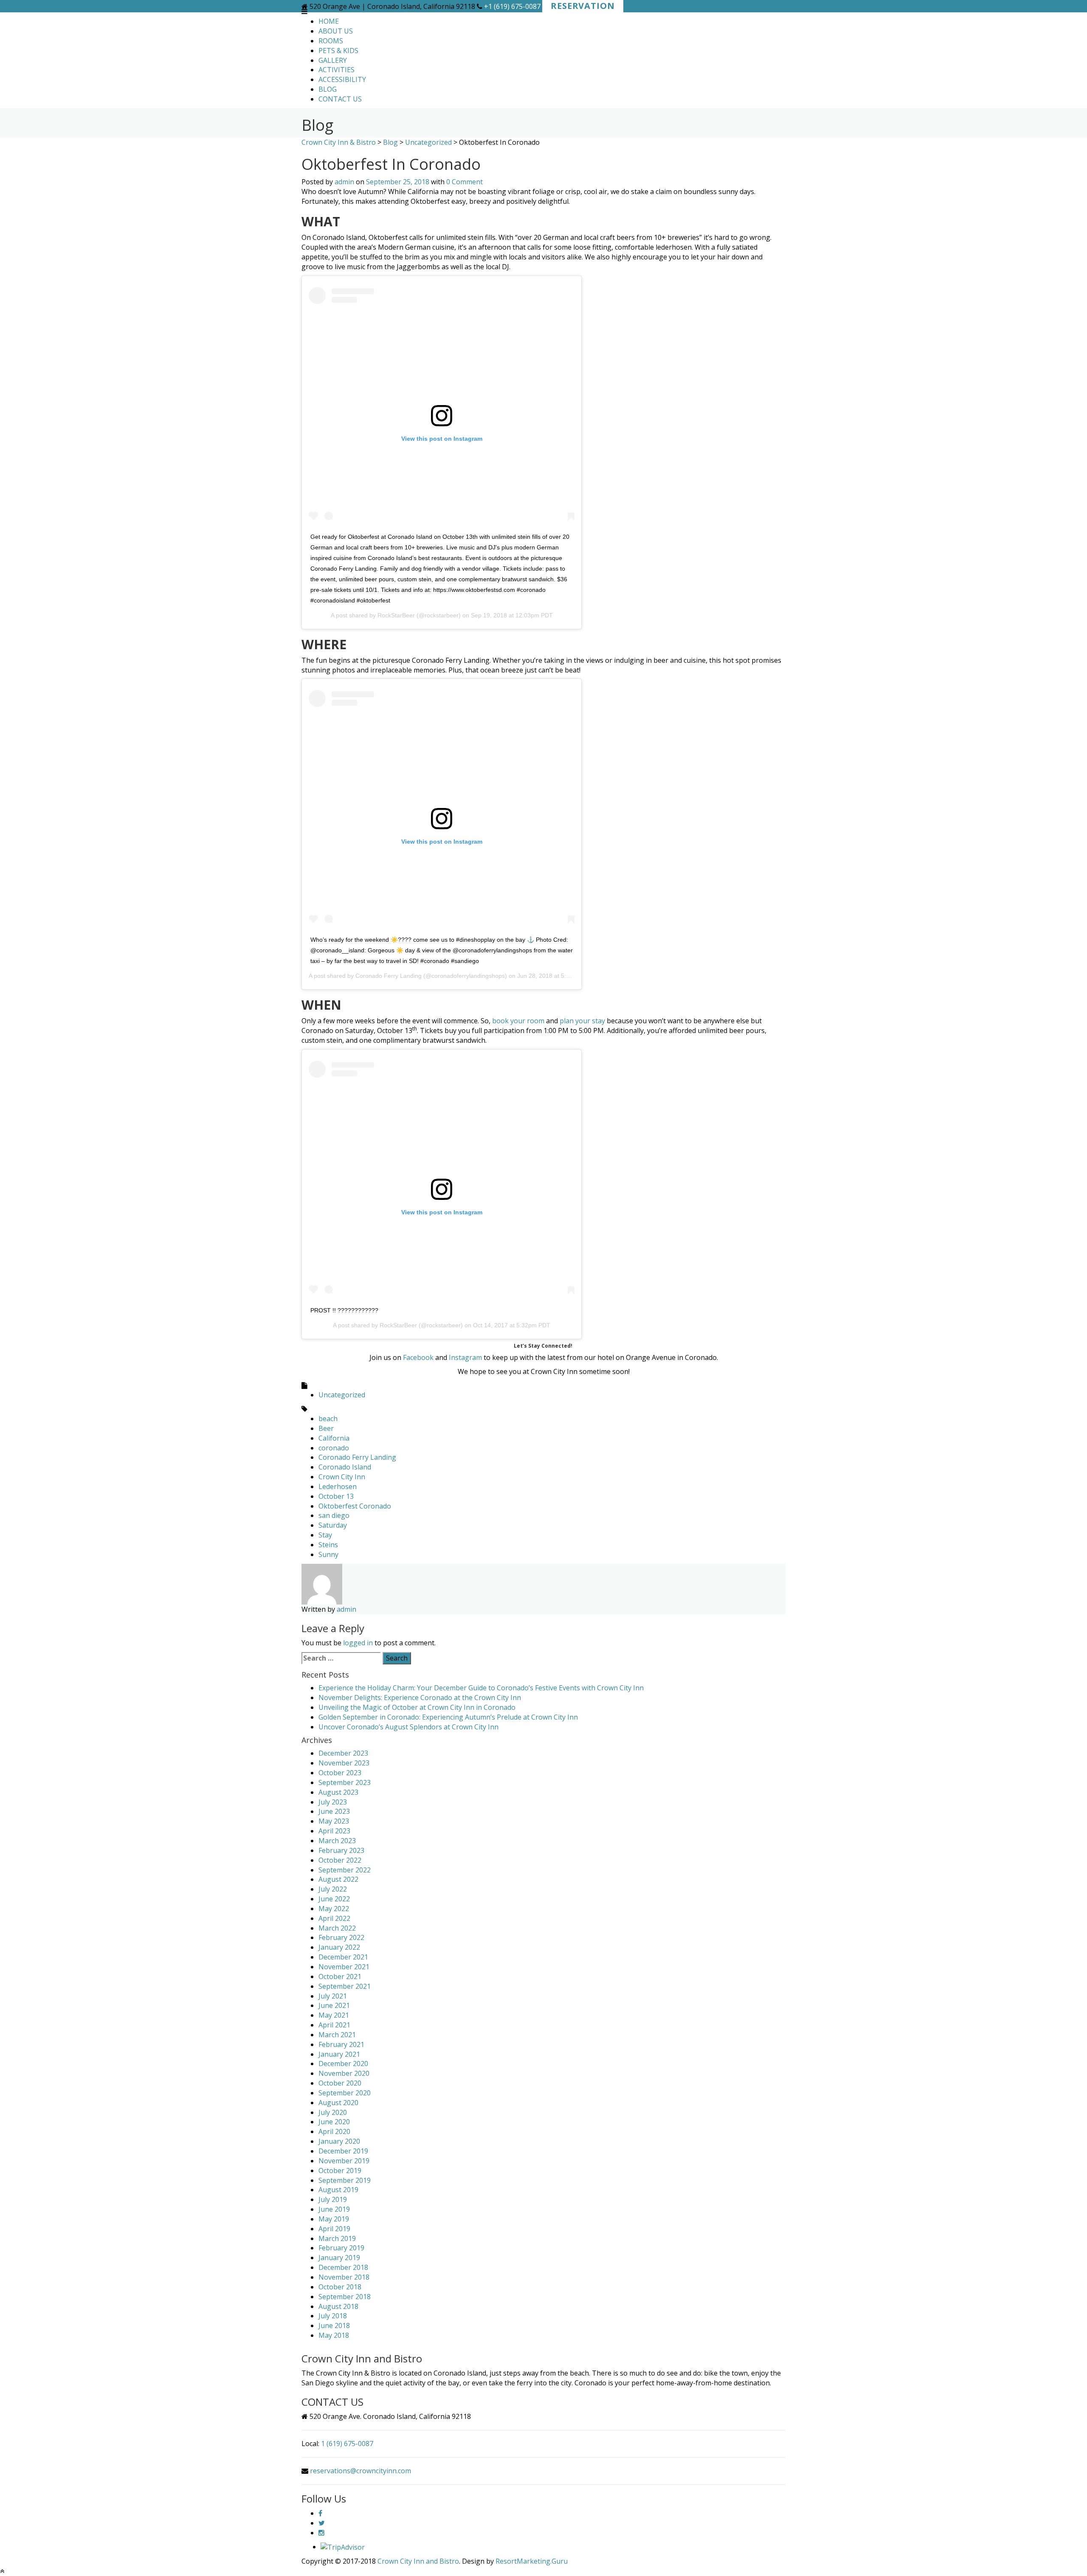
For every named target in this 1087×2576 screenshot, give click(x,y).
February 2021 (341, 2044)
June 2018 (334, 2325)
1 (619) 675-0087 (347, 2444)
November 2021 (344, 1967)
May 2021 (334, 2015)
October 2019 (340, 2171)
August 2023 (338, 1792)
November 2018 (344, 2277)
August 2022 (338, 1879)
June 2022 (334, 1899)
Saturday (333, 1525)
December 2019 (343, 2151)
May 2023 (334, 1821)
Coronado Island (345, 1467)
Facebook (417, 1357)
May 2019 (334, 2219)
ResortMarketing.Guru (532, 2561)
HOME (329, 21)
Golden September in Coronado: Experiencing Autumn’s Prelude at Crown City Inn (448, 1717)
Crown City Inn (342, 1477)
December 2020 (343, 2064)
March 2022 (337, 1928)
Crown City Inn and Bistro (418, 2561)
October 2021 (340, 1976)
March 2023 (337, 1841)
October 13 (336, 1496)
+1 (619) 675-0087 (512, 6)
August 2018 (338, 2306)
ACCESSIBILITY (342, 79)
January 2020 (339, 2141)
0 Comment (465, 182)
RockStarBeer (396, 615)
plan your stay (582, 1021)
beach (328, 1419)
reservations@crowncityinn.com (360, 2471)
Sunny (328, 1554)
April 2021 (334, 2025)
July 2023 (333, 1802)
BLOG (328, 89)
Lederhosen (338, 1486)
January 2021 (339, 2054)
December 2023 (343, 1753)
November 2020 (344, 2073)
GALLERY (333, 60)
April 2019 (334, 2229)
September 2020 (345, 2093)
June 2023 (334, 1811)
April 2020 (334, 2131)
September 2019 (345, 2180)
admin (344, 182)
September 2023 (345, 1782)
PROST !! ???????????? (344, 1310)
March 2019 (337, 2238)
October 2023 (340, 1773)
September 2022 (345, 1870)
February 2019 (341, 2248)
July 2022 (333, 1889)
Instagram (465, 1357)
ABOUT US (336, 31)
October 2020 (340, 2083)
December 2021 (343, 1957)
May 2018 (334, 2335)
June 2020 (334, 2122)
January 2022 (339, 1947)
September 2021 (345, 1986)
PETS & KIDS (338, 51)
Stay (325, 1535)
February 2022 (341, 1937)
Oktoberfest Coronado (355, 1506)
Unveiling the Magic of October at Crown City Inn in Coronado (417, 1707)
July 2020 (333, 2112)
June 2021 (334, 2005)
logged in (358, 1643)
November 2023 (344, 1763)
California (334, 1438)
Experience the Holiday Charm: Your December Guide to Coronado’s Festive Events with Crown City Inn (481, 1688)
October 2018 (340, 2287)
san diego (334, 1515)
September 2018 (345, 2297)
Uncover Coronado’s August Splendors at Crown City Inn (408, 1727)
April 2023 (334, 1831)
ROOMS (331, 41)
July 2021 (333, 1996)
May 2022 (334, 1909)
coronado (334, 1448)
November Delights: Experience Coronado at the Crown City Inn (420, 1698)
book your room (518, 1021)
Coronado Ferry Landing (389, 976)
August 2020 (338, 2103)
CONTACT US (340, 99)
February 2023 (341, 1850)
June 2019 (334, 2209)
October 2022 (340, 1860)
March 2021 (337, 2035)
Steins (328, 1545)
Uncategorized (342, 1395)
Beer (326, 1428)
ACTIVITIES (337, 70)
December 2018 (343, 2267)
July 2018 (333, 2316)
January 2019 (339, 2258)
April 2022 (334, 1918)
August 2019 (338, 2190)
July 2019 (333, 2199)
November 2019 (344, 2161)
